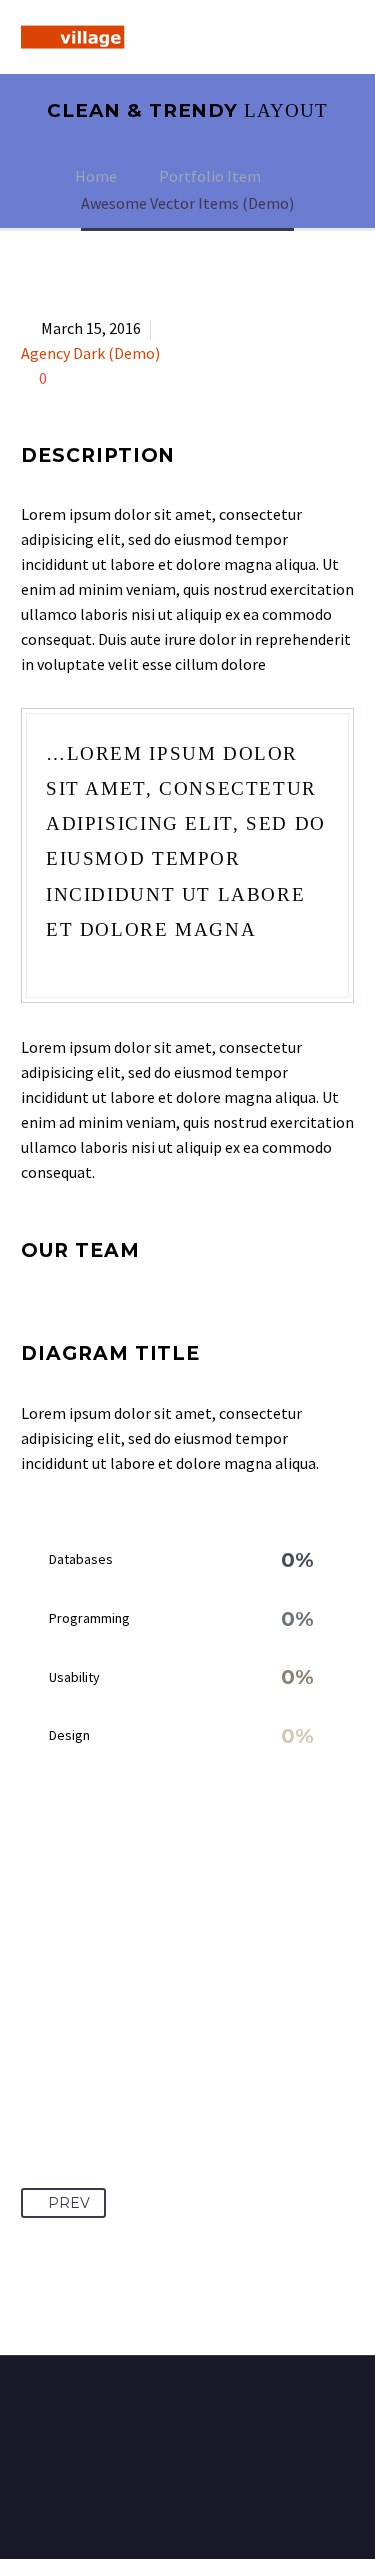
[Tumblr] (149, 2079)
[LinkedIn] (186, 2079)
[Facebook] (38, 2079)
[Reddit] (223, 2079)
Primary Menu (336, 37)
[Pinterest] (112, 2079)
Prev (69, 2203)
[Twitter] (75, 2079)
